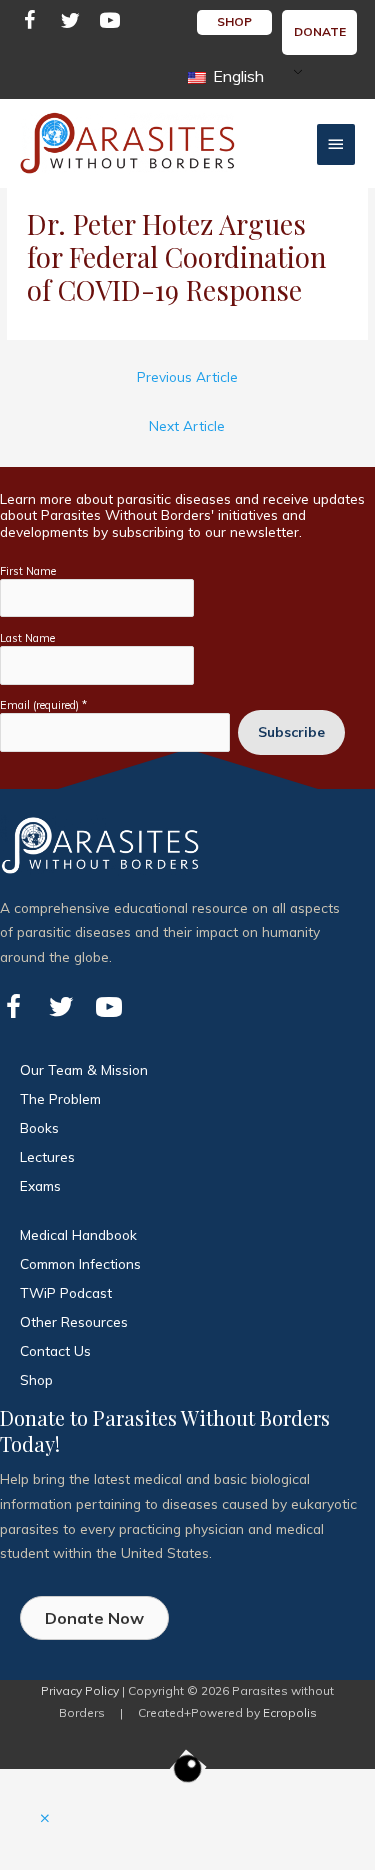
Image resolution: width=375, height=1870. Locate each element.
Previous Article (187, 376)
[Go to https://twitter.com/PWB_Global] (70, 23)
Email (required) (43, 705)
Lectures (47, 1156)
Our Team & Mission (84, 1069)
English (236, 76)
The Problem (60, 1098)
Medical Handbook (78, 1234)
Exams (40, 1185)
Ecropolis (290, 1712)
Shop (36, 1379)
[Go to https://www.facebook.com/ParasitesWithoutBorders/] (30, 23)
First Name (28, 571)
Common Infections (80, 1263)
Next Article (187, 425)
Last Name (27, 638)
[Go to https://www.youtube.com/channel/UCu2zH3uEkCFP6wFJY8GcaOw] (110, 23)
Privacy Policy (80, 1690)
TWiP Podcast (66, 1292)
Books (39, 1127)
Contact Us (55, 1350)
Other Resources (74, 1321)
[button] (45, 1818)
